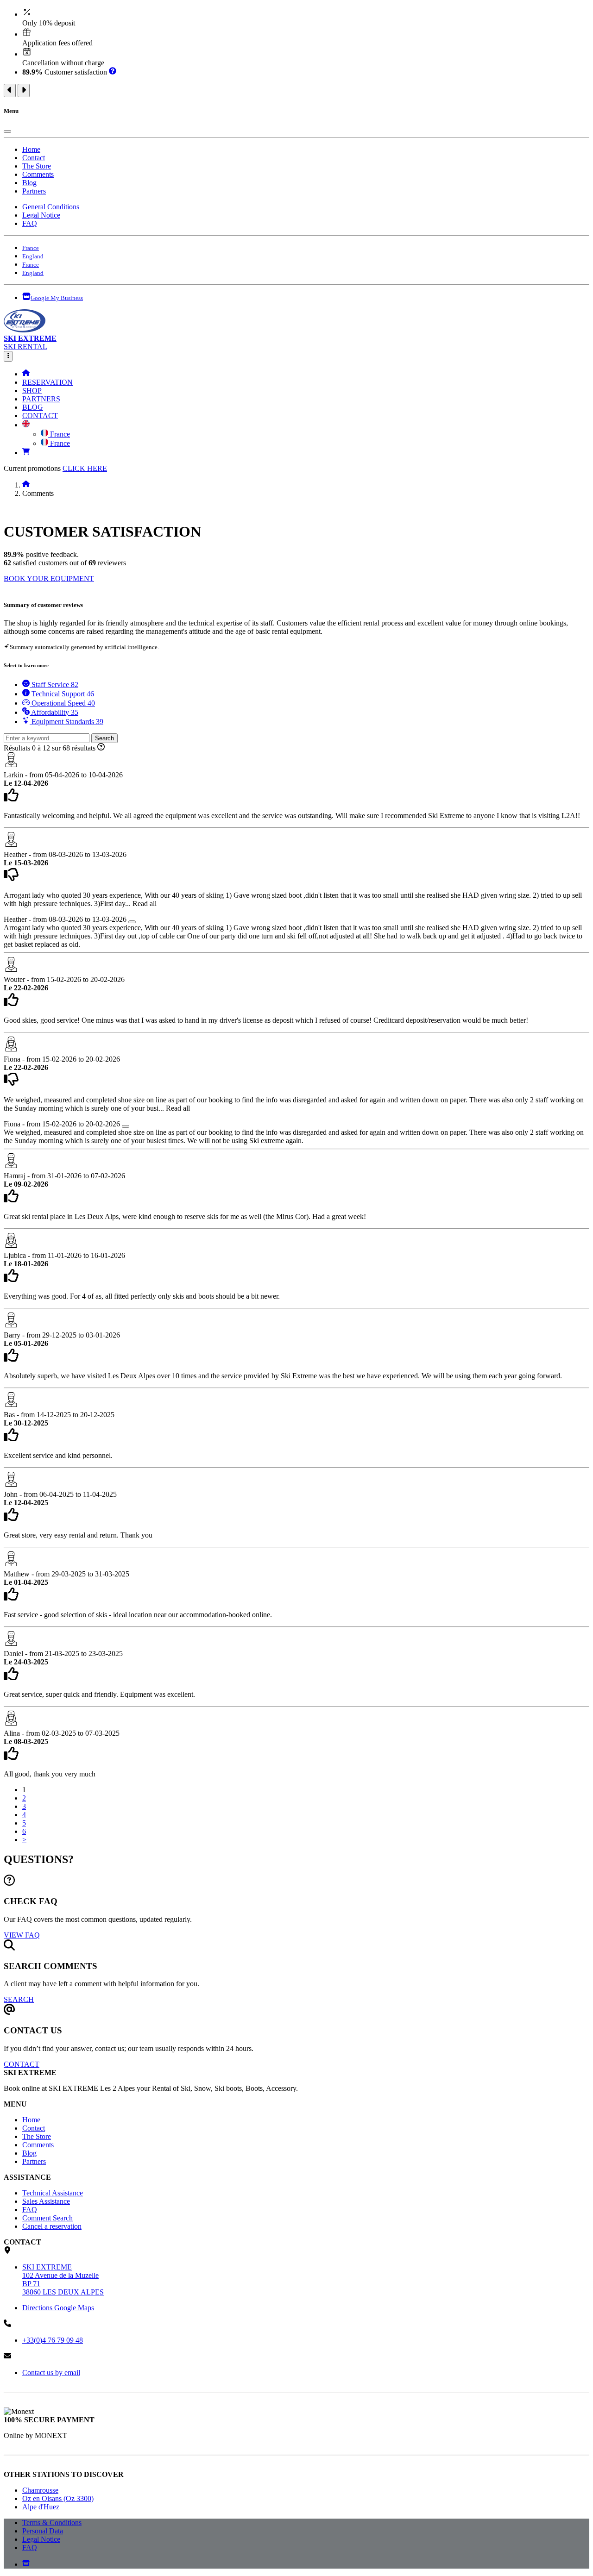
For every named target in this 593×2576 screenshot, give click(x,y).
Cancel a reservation (52, 2226)
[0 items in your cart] (26, 453)
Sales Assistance (46, 2201)
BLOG (33, 407)
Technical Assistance (53, 2193)
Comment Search (47, 2218)
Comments (38, 174)
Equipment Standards (66, 722)
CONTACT (40, 416)
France (59, 434)
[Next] (24, 91)
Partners (34, 191)
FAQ (30, 223)
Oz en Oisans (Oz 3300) (58, 2498)
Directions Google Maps (58, 2308)
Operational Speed (62, 703)
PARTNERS (41, 399)
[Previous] (10, 91)
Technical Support (62, 694)
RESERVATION (47, 382)
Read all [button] (145, 903)
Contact (34, 158)
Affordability (54, 712)
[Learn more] (113, 72)
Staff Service (54, 685)
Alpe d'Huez (41, 2507)
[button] (26, 425)
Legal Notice (41, 215)
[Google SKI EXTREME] (26, 2564)
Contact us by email (51, 2373)
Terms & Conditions (52, 2523)
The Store (37, 166)
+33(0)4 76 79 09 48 (53, 2340)
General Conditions (51, 207)
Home (31, 149)
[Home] (26, 374)
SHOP (32, 391)
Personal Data (43, 2531)
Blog (29, 183)
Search (104, 738)
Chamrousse (40, 2490)
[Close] (7, 131)
